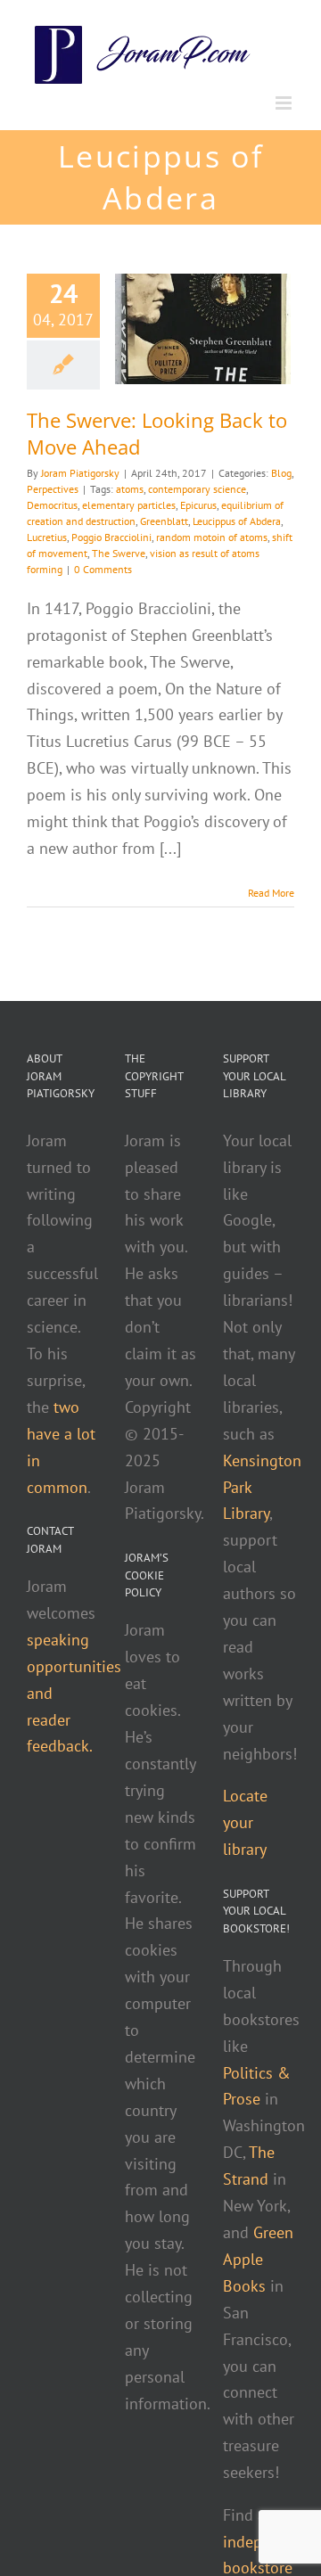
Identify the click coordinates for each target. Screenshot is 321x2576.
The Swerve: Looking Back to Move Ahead (157, 433)
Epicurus (198, 505)
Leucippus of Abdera (237, 521)
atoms (130, 489)
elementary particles (129, 505)
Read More (271, 893)
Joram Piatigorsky (80, 473)
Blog (281, 473)
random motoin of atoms (212, 537)
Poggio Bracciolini (111, 537)
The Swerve (119, 553)
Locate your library (245, 1822)
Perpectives (53, 489)
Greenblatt (164, 521)
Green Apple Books (258, 2259)
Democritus (52, 505)
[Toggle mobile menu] (285, 103)
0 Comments (103, 569)
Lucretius (47, 537)
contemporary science (197, 489)
